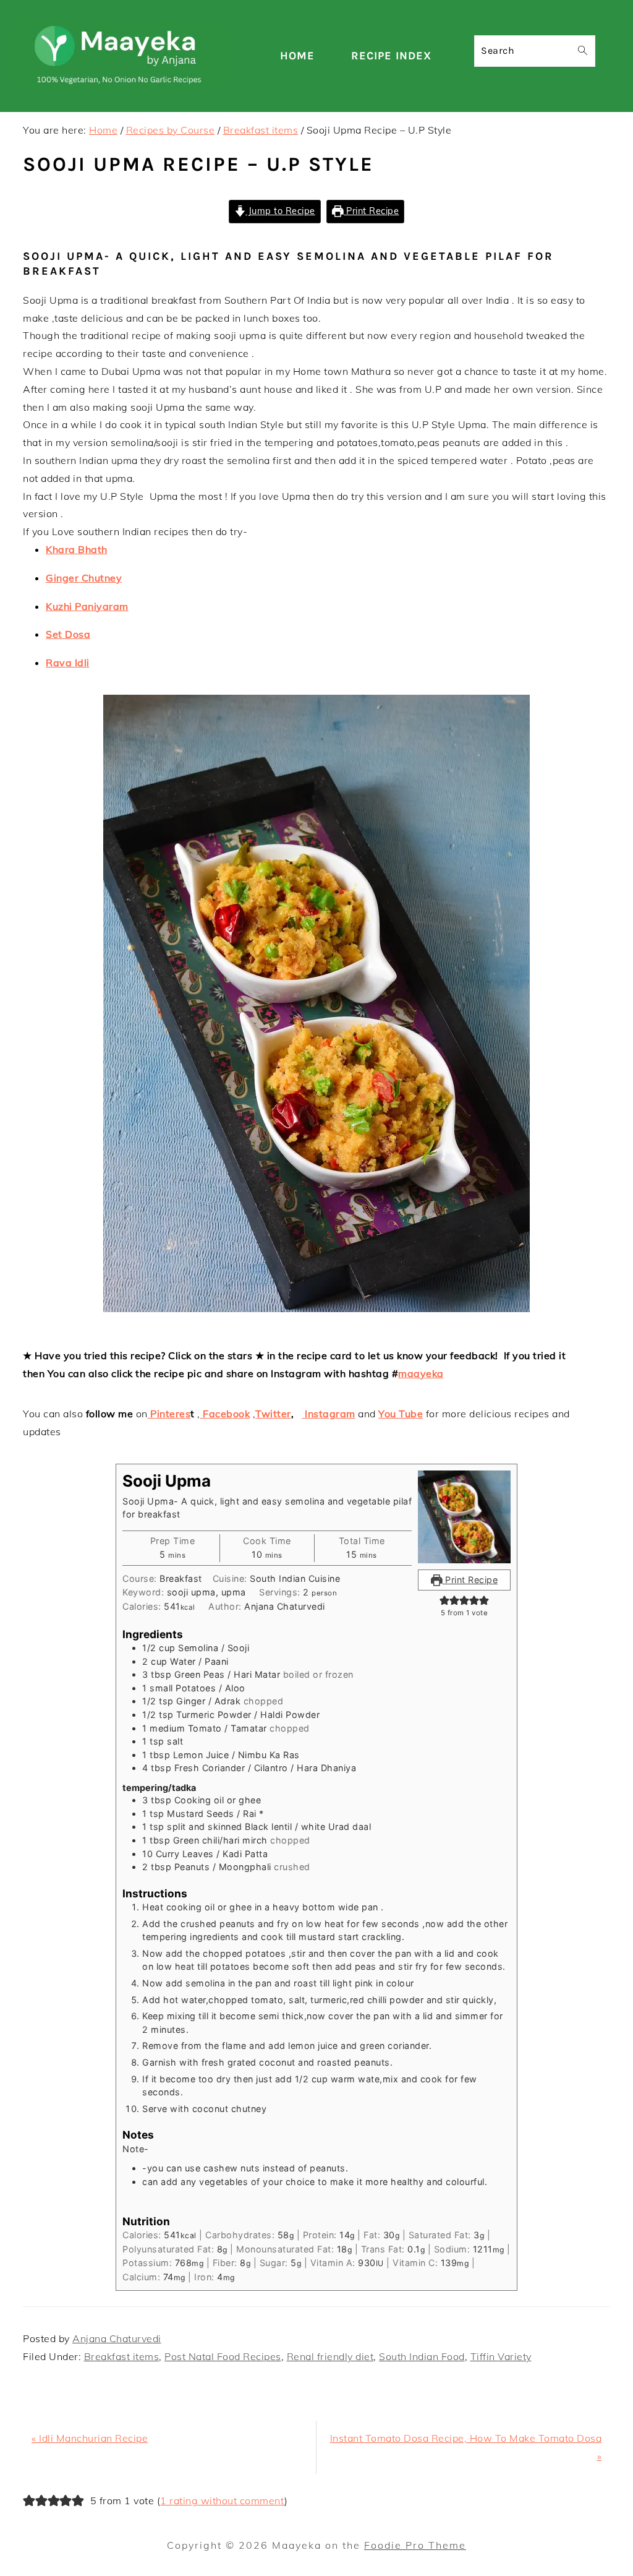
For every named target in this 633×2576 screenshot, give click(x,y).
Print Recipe (372, 211)
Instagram (329, 1414)
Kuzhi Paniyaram (87, 606)
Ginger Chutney (84, 578)
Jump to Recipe (280, 211)
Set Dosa (68, 634)
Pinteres (169, 1414)
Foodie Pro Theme (415, 2545)
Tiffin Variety (501, 2356)
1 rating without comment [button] (222, 2501)
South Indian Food (422, 2356)
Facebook (225, 1414)
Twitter (273, 1414)
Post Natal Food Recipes (223, 2356)
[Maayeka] (121, 89)
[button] (444, 1600)
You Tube (401, 1414)
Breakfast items (122, 2356)
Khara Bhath (77, 549)
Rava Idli (68, 663)
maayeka (421, 1373)
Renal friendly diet (330, 2356)
